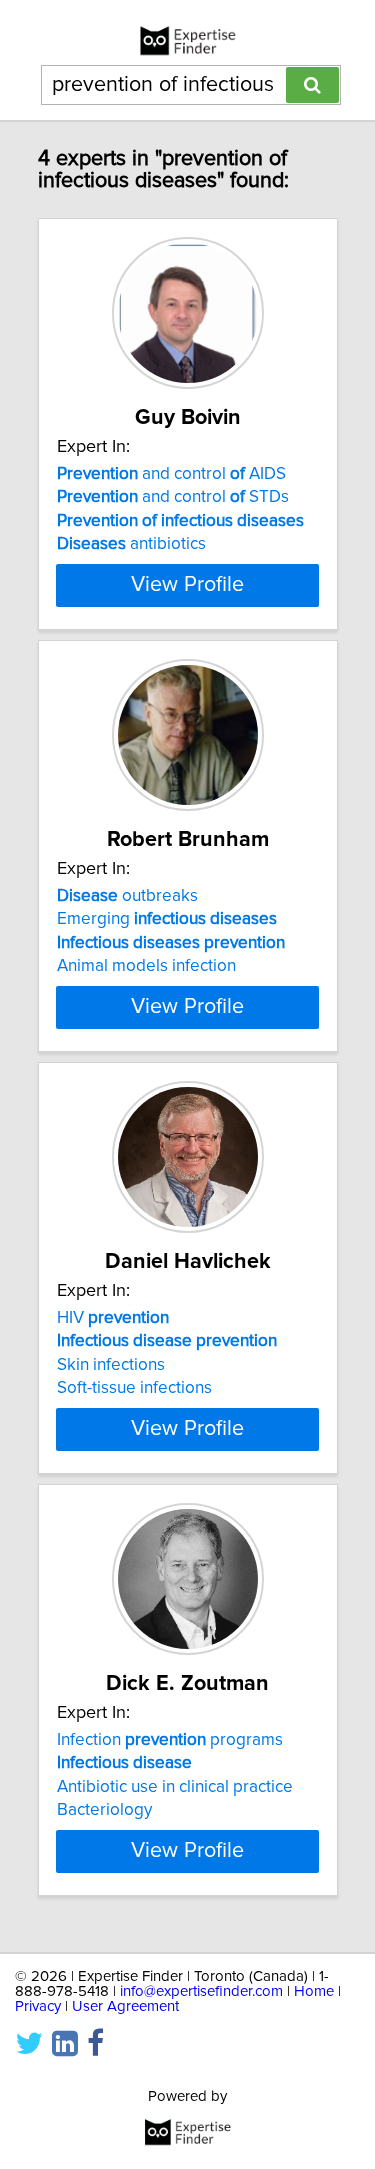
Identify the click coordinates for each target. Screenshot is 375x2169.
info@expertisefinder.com (201, 1991)
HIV (113, 1318)
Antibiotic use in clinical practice (175, 1787)
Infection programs (170, 1740)
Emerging (167, 919)
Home (314, 1991)
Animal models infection (146, 966)
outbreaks (127, 896)
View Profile (187, 585)
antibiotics (131, 544)
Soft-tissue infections (134, 1388)
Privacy (38, 2006)
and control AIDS (171, 474)
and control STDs (173, 497)
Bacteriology (104, 1810)
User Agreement (125, 2006)
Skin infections (111, 1365)
